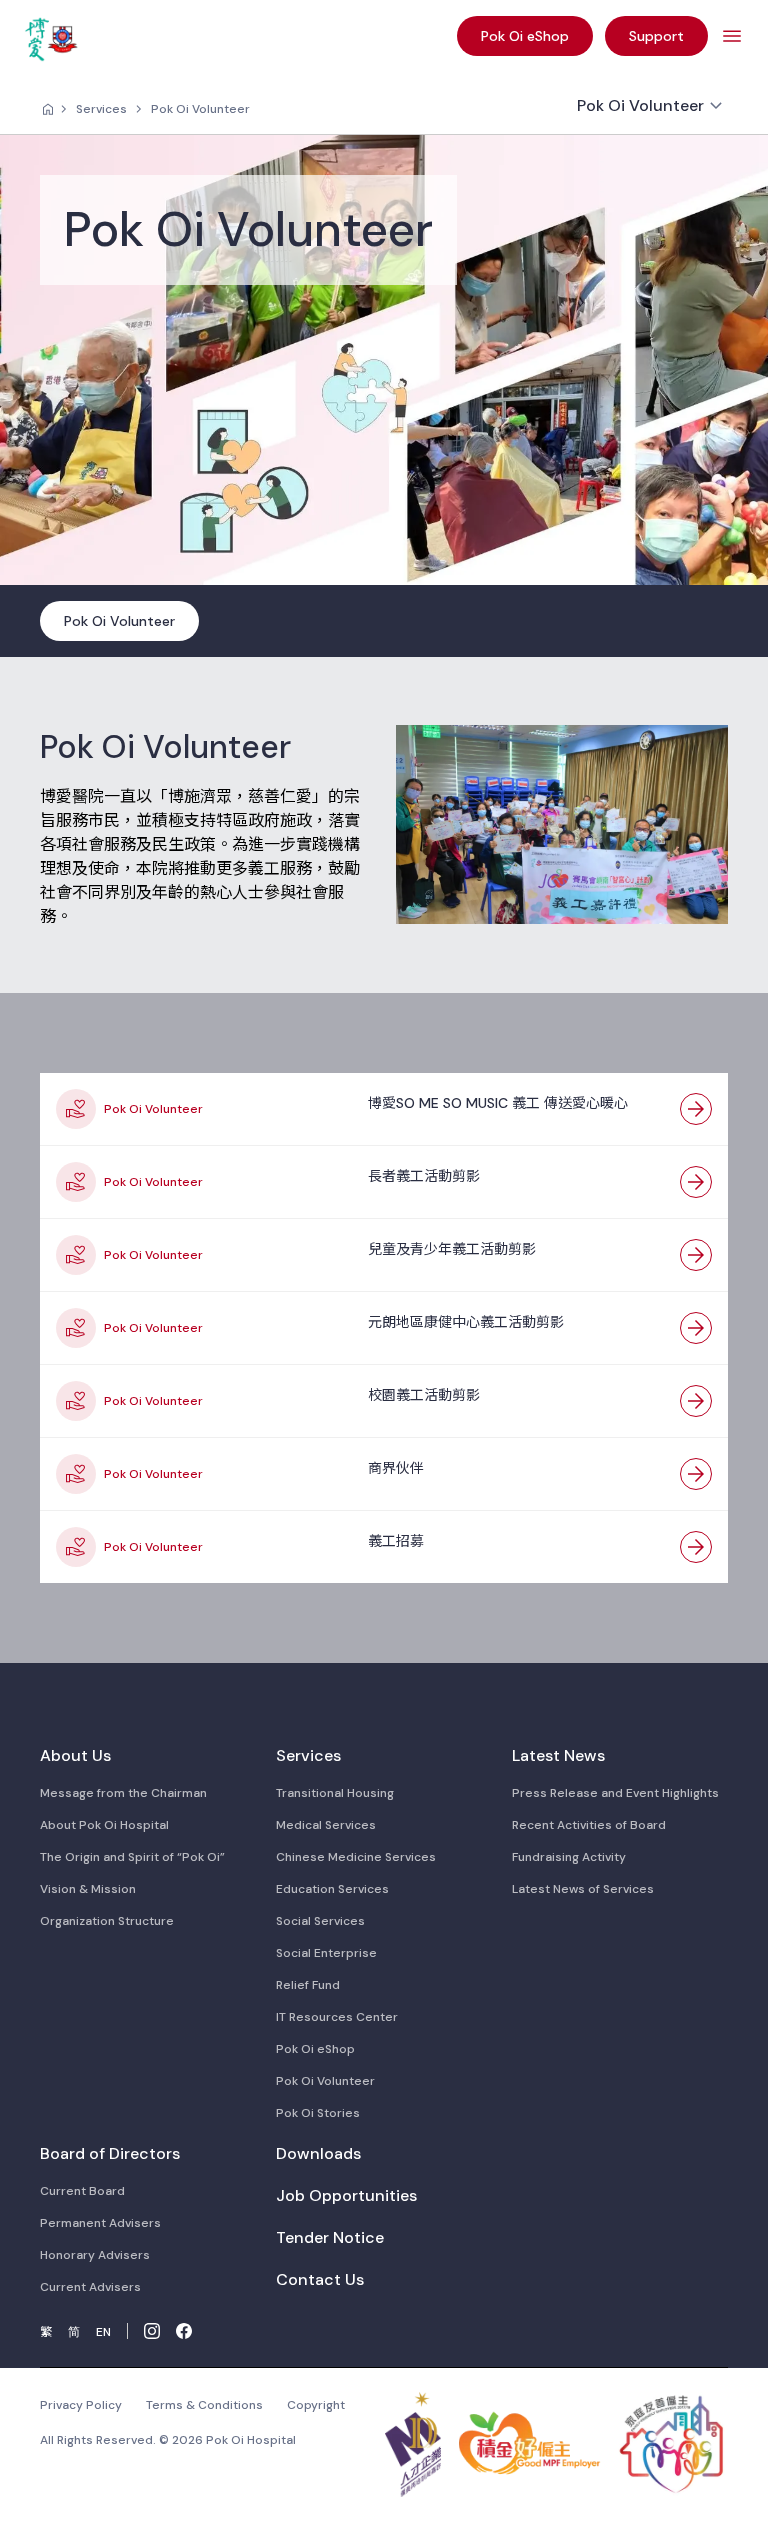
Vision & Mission (88, 1889)
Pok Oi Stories (318, 2113)
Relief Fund (308, 1985)
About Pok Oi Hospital (104, 1825)
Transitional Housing (335, 1793)
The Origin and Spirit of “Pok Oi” (132, 1857)
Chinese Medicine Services (356, 1857)
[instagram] (152, 2331)
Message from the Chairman (123, 1793)
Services (101, 109)
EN (103, 2332)
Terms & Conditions (204, 2405)
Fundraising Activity (569, 1857)
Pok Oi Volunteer (200, 109)
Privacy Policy (81, 2405)
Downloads (318, 2153)
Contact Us (320, 2279)
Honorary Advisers (95, 2255)
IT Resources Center (337, 2017)
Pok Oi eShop (315, 2049)
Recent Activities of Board (589, 1825)
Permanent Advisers (100, 2223)
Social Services (320, 1921)
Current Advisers (90, 2287)
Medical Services (326, 1825)
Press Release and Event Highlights (615, 1793)
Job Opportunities (346, 2195)
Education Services (332, 1889)
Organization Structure (107, 1921)
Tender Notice (330, 2237)
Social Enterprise (326, 1953)
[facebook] (184, 2331)
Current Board (82, 2191)
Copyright (316, 2405)
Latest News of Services (583, 1889)
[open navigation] (732, 36)
